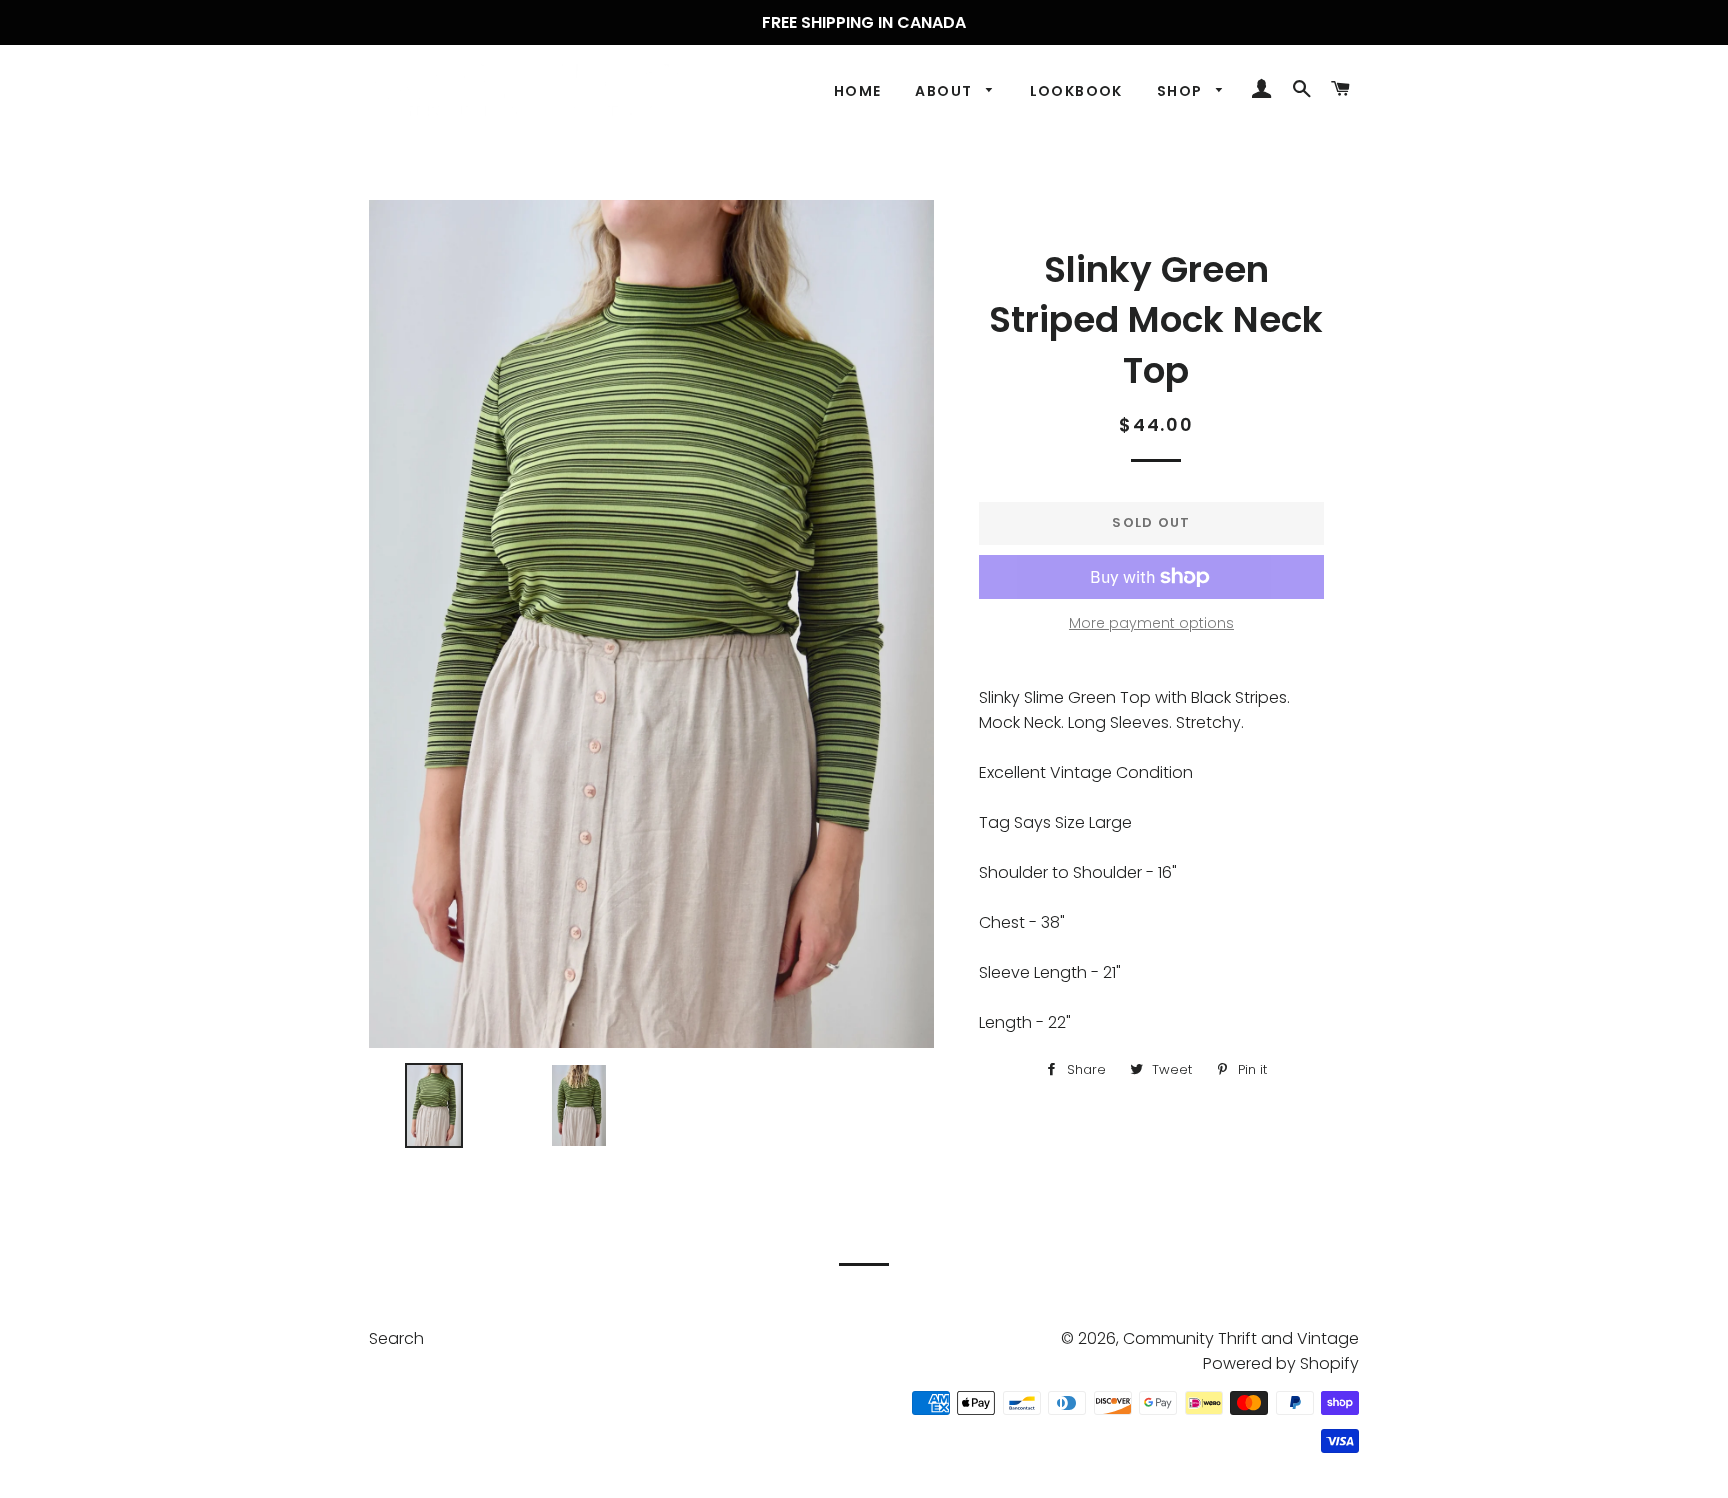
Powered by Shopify (1281, 1363)
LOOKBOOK (1076, 91)
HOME (858, 91)
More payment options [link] (1151, 623)
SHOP (1182, 91)
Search (396, 1338)
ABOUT (945, 91)
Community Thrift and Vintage (1241, 1338)
